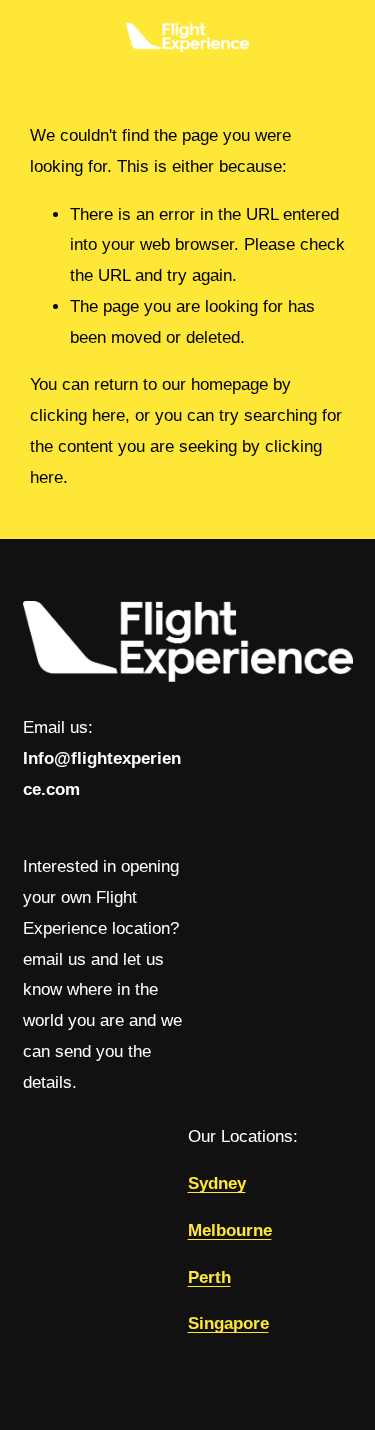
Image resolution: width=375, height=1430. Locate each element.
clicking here (77, 415)
